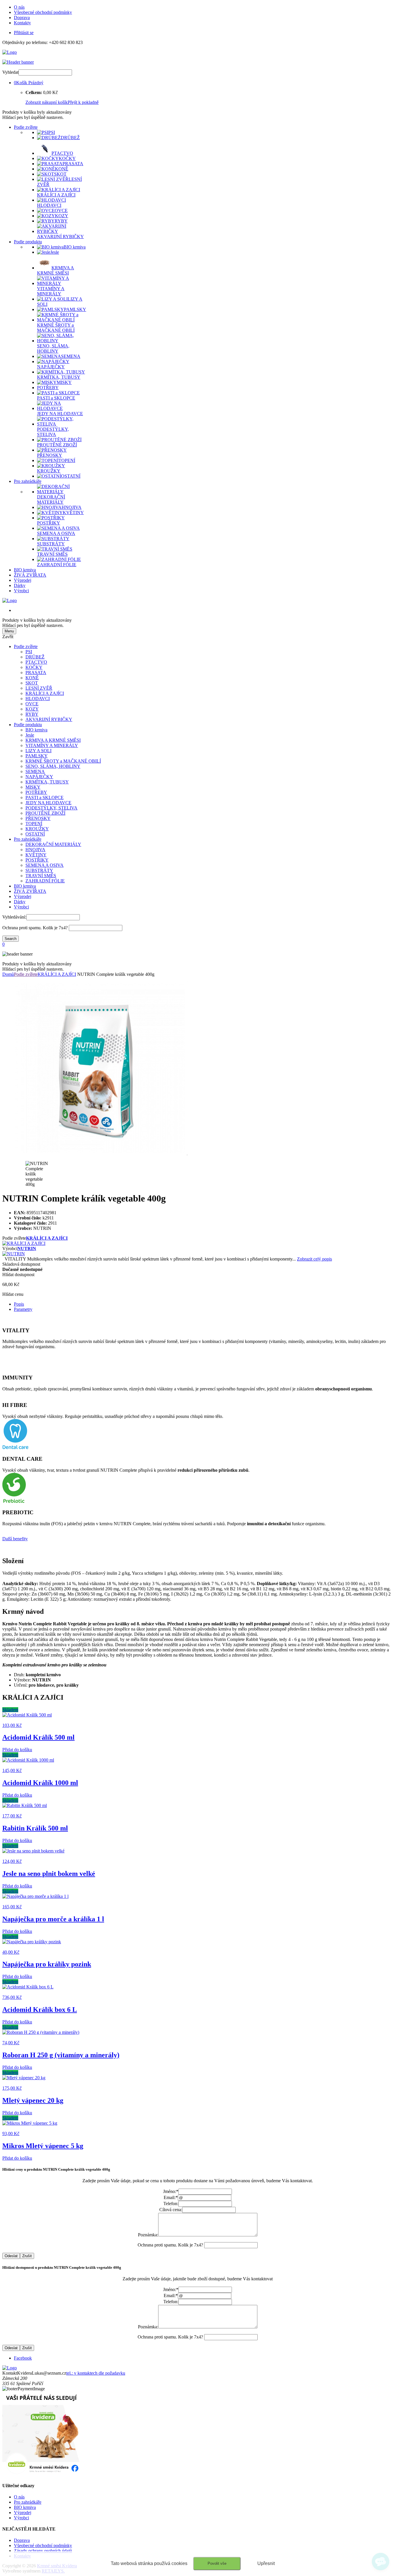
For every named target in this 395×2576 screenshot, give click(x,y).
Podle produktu (28, 242)
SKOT (32, 683)
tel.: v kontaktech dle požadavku (96, 2373)
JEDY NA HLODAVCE (48, 803)
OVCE (32, 704)
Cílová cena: (171, 2210)
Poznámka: (148, 2235)
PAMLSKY (37, 756)
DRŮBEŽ (35, 657)
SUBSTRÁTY (39, 870)
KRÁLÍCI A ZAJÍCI (45, 693)
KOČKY (34, 667)
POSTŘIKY (37, 860)
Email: (171, 2197)
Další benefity (15, 1539)
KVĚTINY (36, 855)
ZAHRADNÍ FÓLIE (45, 881)
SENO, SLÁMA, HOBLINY (53, 766)
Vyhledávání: (14, 917)
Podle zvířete (26, 127)
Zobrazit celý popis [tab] (314, 1259)
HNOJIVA (35, 850)
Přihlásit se (24, 33)
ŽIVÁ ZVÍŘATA (30, 575)
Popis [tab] (19, 1304)
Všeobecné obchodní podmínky (43, 12)
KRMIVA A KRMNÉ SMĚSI (53, 740)
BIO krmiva (25, 570)
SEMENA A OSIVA (45, 865)
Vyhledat (10, 72)
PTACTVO (36, 662)
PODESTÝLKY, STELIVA (51, 808)
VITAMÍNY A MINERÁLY (52, 745)
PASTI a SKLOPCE (45, 797)
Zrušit (27, 2256)
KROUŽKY (37, 829)
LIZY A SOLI (38, 751)
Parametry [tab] (23, 1309)
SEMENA (35, 771)
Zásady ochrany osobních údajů (43, 2551)
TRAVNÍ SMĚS (41, 876)
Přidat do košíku (17, 1750)
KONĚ (32, 678)
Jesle (30, 735)
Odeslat (11, 2256)
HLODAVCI (38, 699)
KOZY (32, 709)
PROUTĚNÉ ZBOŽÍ (45, 813)
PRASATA (36, 672)
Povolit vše (217, 2563)
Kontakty (22, 23)
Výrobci (21, 591)
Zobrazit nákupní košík (47, 102)
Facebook (23, 2358)
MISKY (33, 787)
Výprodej (23, 580)
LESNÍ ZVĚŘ (39, 688)
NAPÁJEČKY (39, 777)
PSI (29, 652)
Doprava (22, 18)
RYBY (32, 714)
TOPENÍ (34, 824)
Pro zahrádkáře (28, 481)
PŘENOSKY (38, 818)
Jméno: (171, 2191)
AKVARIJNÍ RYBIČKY (49, 719)
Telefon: (171, 2204)
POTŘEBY (36, 792)
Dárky (20, 585)
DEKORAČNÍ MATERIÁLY (53, 844)
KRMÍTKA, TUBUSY (47, 782)
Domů (8, 974)
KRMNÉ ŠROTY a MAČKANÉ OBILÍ (63, 761)
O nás (19, 7)
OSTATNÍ (35, 834)
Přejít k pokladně (83, 102)
